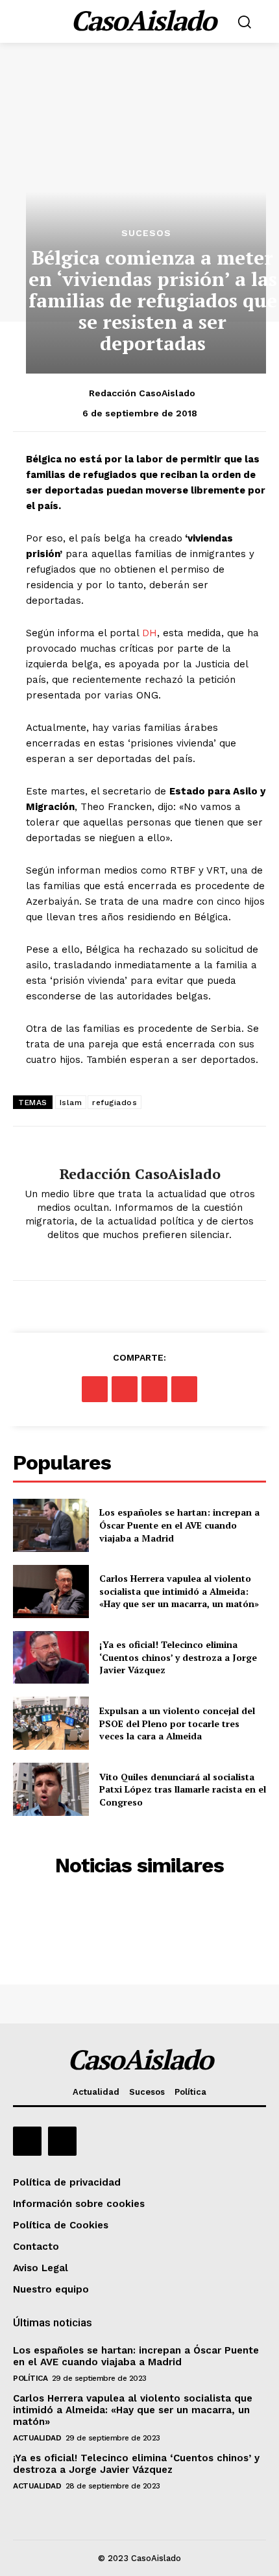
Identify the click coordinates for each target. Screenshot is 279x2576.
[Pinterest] (154, 1389)
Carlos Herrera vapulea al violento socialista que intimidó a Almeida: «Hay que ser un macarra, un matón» (179, 1591)
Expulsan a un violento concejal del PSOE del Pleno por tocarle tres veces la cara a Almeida (177, 1723)
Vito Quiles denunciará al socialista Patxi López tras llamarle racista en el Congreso (183, 1789)
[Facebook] (95, 1389)
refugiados (115, 1103)
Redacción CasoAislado (142, 393)
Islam (71, 1103)
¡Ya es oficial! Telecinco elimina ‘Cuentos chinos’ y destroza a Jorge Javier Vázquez (178, 1657)
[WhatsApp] (184, 1389)
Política (30, 2378)
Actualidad (37, 2438)
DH (150, 633)
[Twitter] (125, 1389)
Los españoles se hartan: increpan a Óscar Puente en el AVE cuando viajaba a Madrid (179, 1525)
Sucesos (146, 233)
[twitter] (140, 1256)
